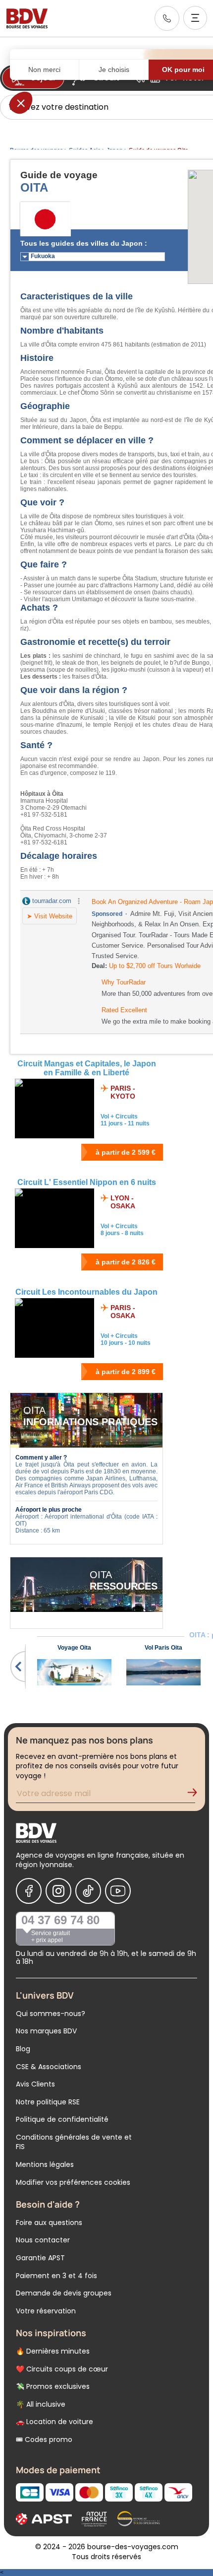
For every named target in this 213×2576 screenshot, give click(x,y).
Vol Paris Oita (163, 1648)
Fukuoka (43, 256)
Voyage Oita (74, 1648)
